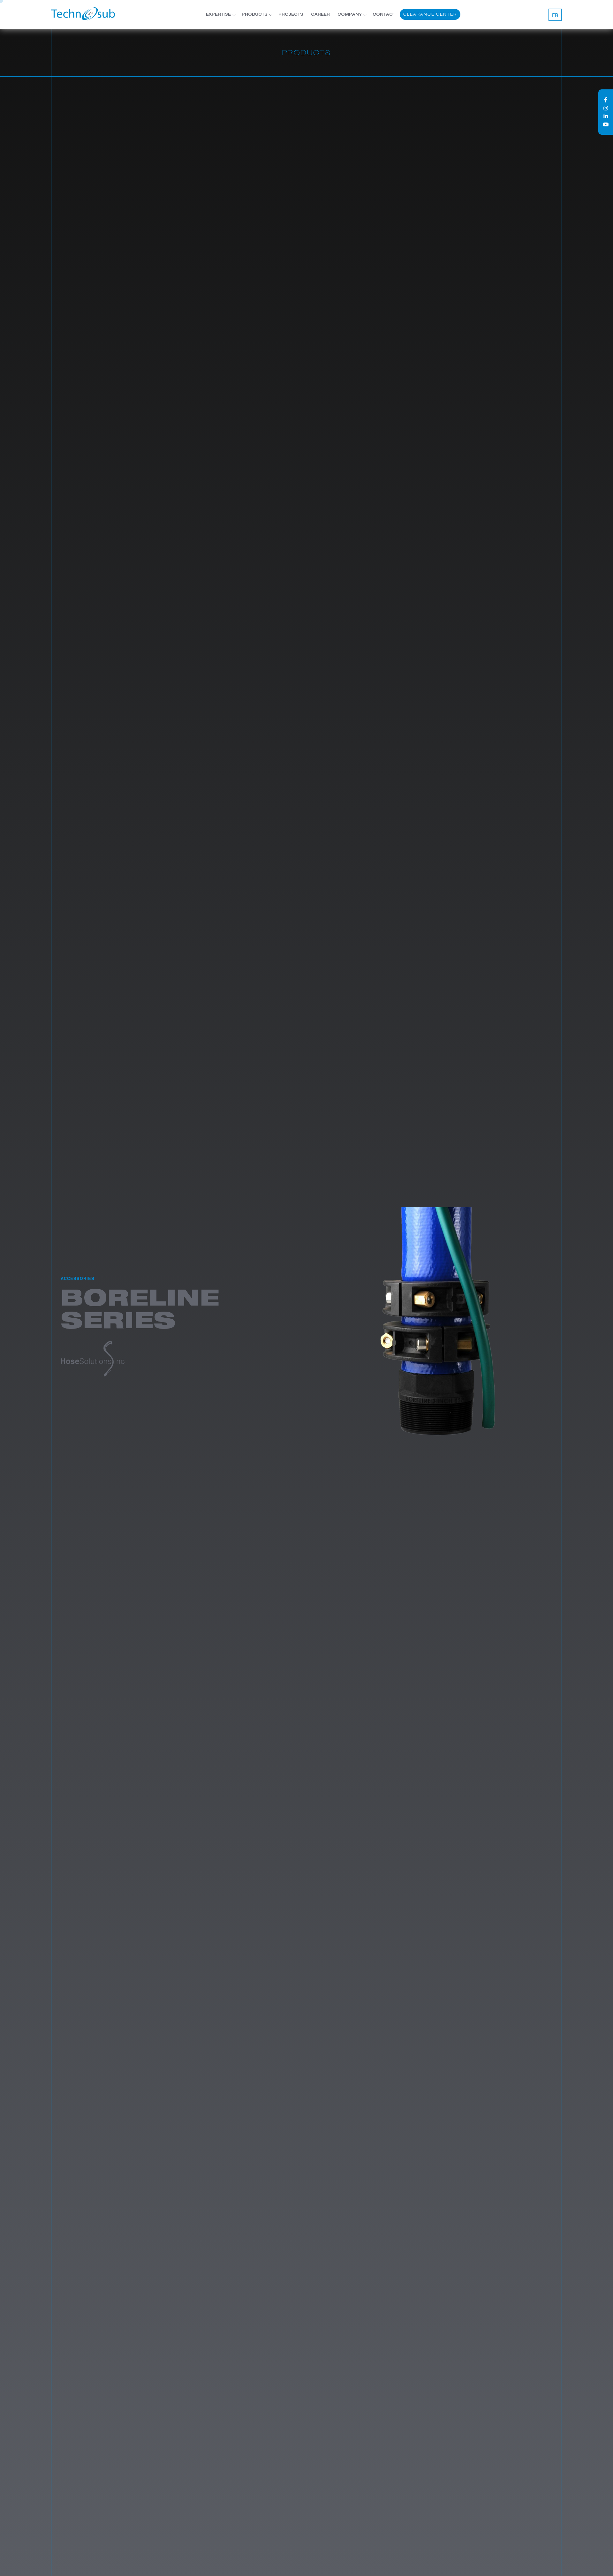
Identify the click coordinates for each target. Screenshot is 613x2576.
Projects (291, 15)
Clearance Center (430, 14)
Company (350, 15)
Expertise (218, 15)
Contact (384, 15)
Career (320, 15)
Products (255, 15)
